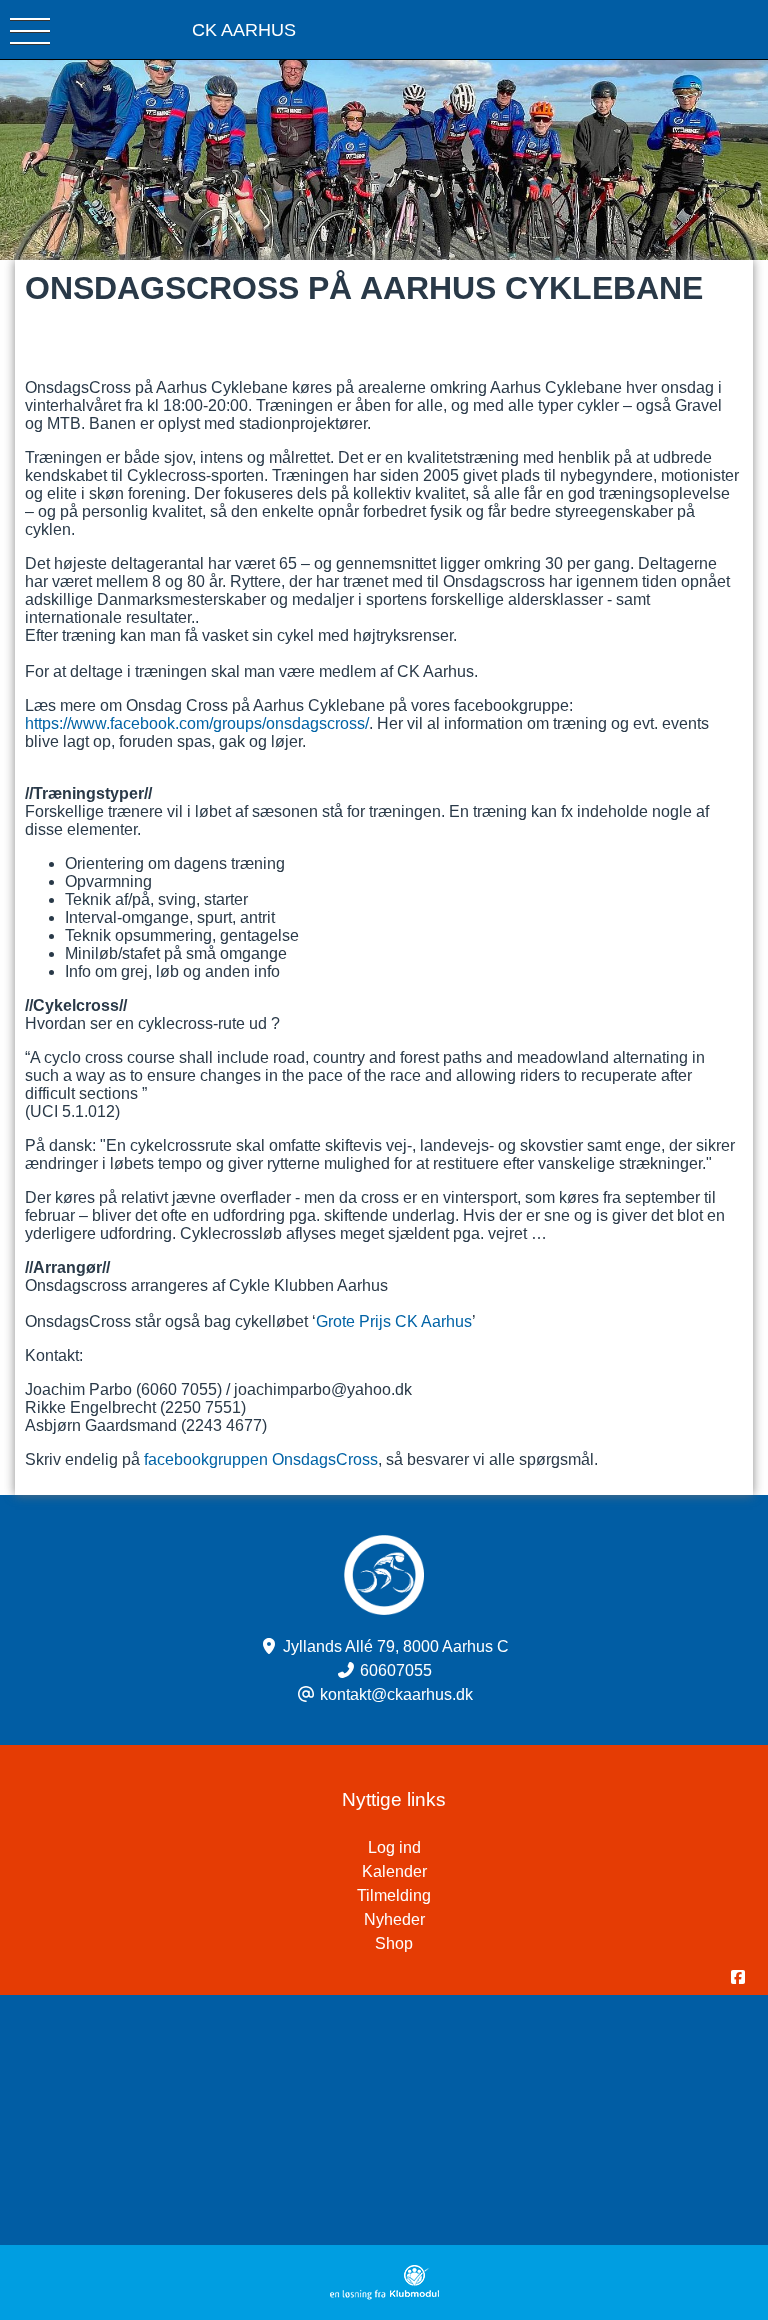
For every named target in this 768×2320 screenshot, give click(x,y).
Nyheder (394, 1919)
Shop (394, 1943)
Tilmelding (394, 1895)
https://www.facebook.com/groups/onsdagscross (195, 723)
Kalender (394, 1871)
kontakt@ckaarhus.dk (396, 1694)
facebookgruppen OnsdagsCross (261, 1459)
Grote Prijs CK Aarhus (394, 1321)
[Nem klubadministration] (384, 2294)
